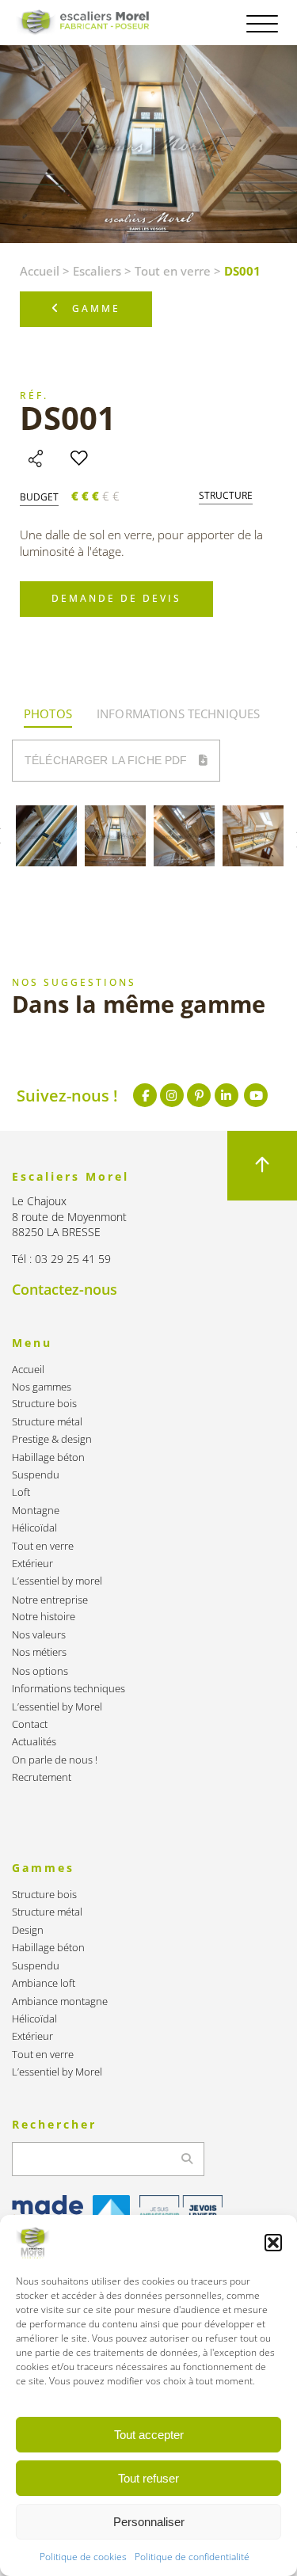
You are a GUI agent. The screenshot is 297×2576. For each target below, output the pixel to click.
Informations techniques (69, 1689)
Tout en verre (173, 271)
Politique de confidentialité (192, 2557)
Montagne (36, 1511)
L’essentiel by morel (57, 1581)
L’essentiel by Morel (57, 1707)
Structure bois (44, 1404)
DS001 (68, 418)
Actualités (34, 1742)
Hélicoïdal (34, 1528)
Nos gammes (42, 1387)
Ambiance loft (44, 1983)
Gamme (96, 308)
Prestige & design (52, 1439)
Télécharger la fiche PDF (108, 760)
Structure (226, 496)
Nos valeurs (39, 1635)
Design (28, 1930)
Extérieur (32, 1564)
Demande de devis (116, 598)
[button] (273, 2243)
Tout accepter (149, 2435)
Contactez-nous (65, 1289)
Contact (30, 1724)
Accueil (40, 271)
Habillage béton (48, 1457)
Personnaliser (149, 2522)
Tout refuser (148, 2478)
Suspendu (36, 1475)
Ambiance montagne (60, 2001)
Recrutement (42, 1777)
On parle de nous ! (55, 1760)
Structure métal (47, 1422)
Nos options (40, 1671)
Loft (21, 1492)
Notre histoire (44, 1617)
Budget (39, 497)
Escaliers (97, 271)
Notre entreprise (50, 1600)
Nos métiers (39, 1652)
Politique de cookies (83, 2557)
